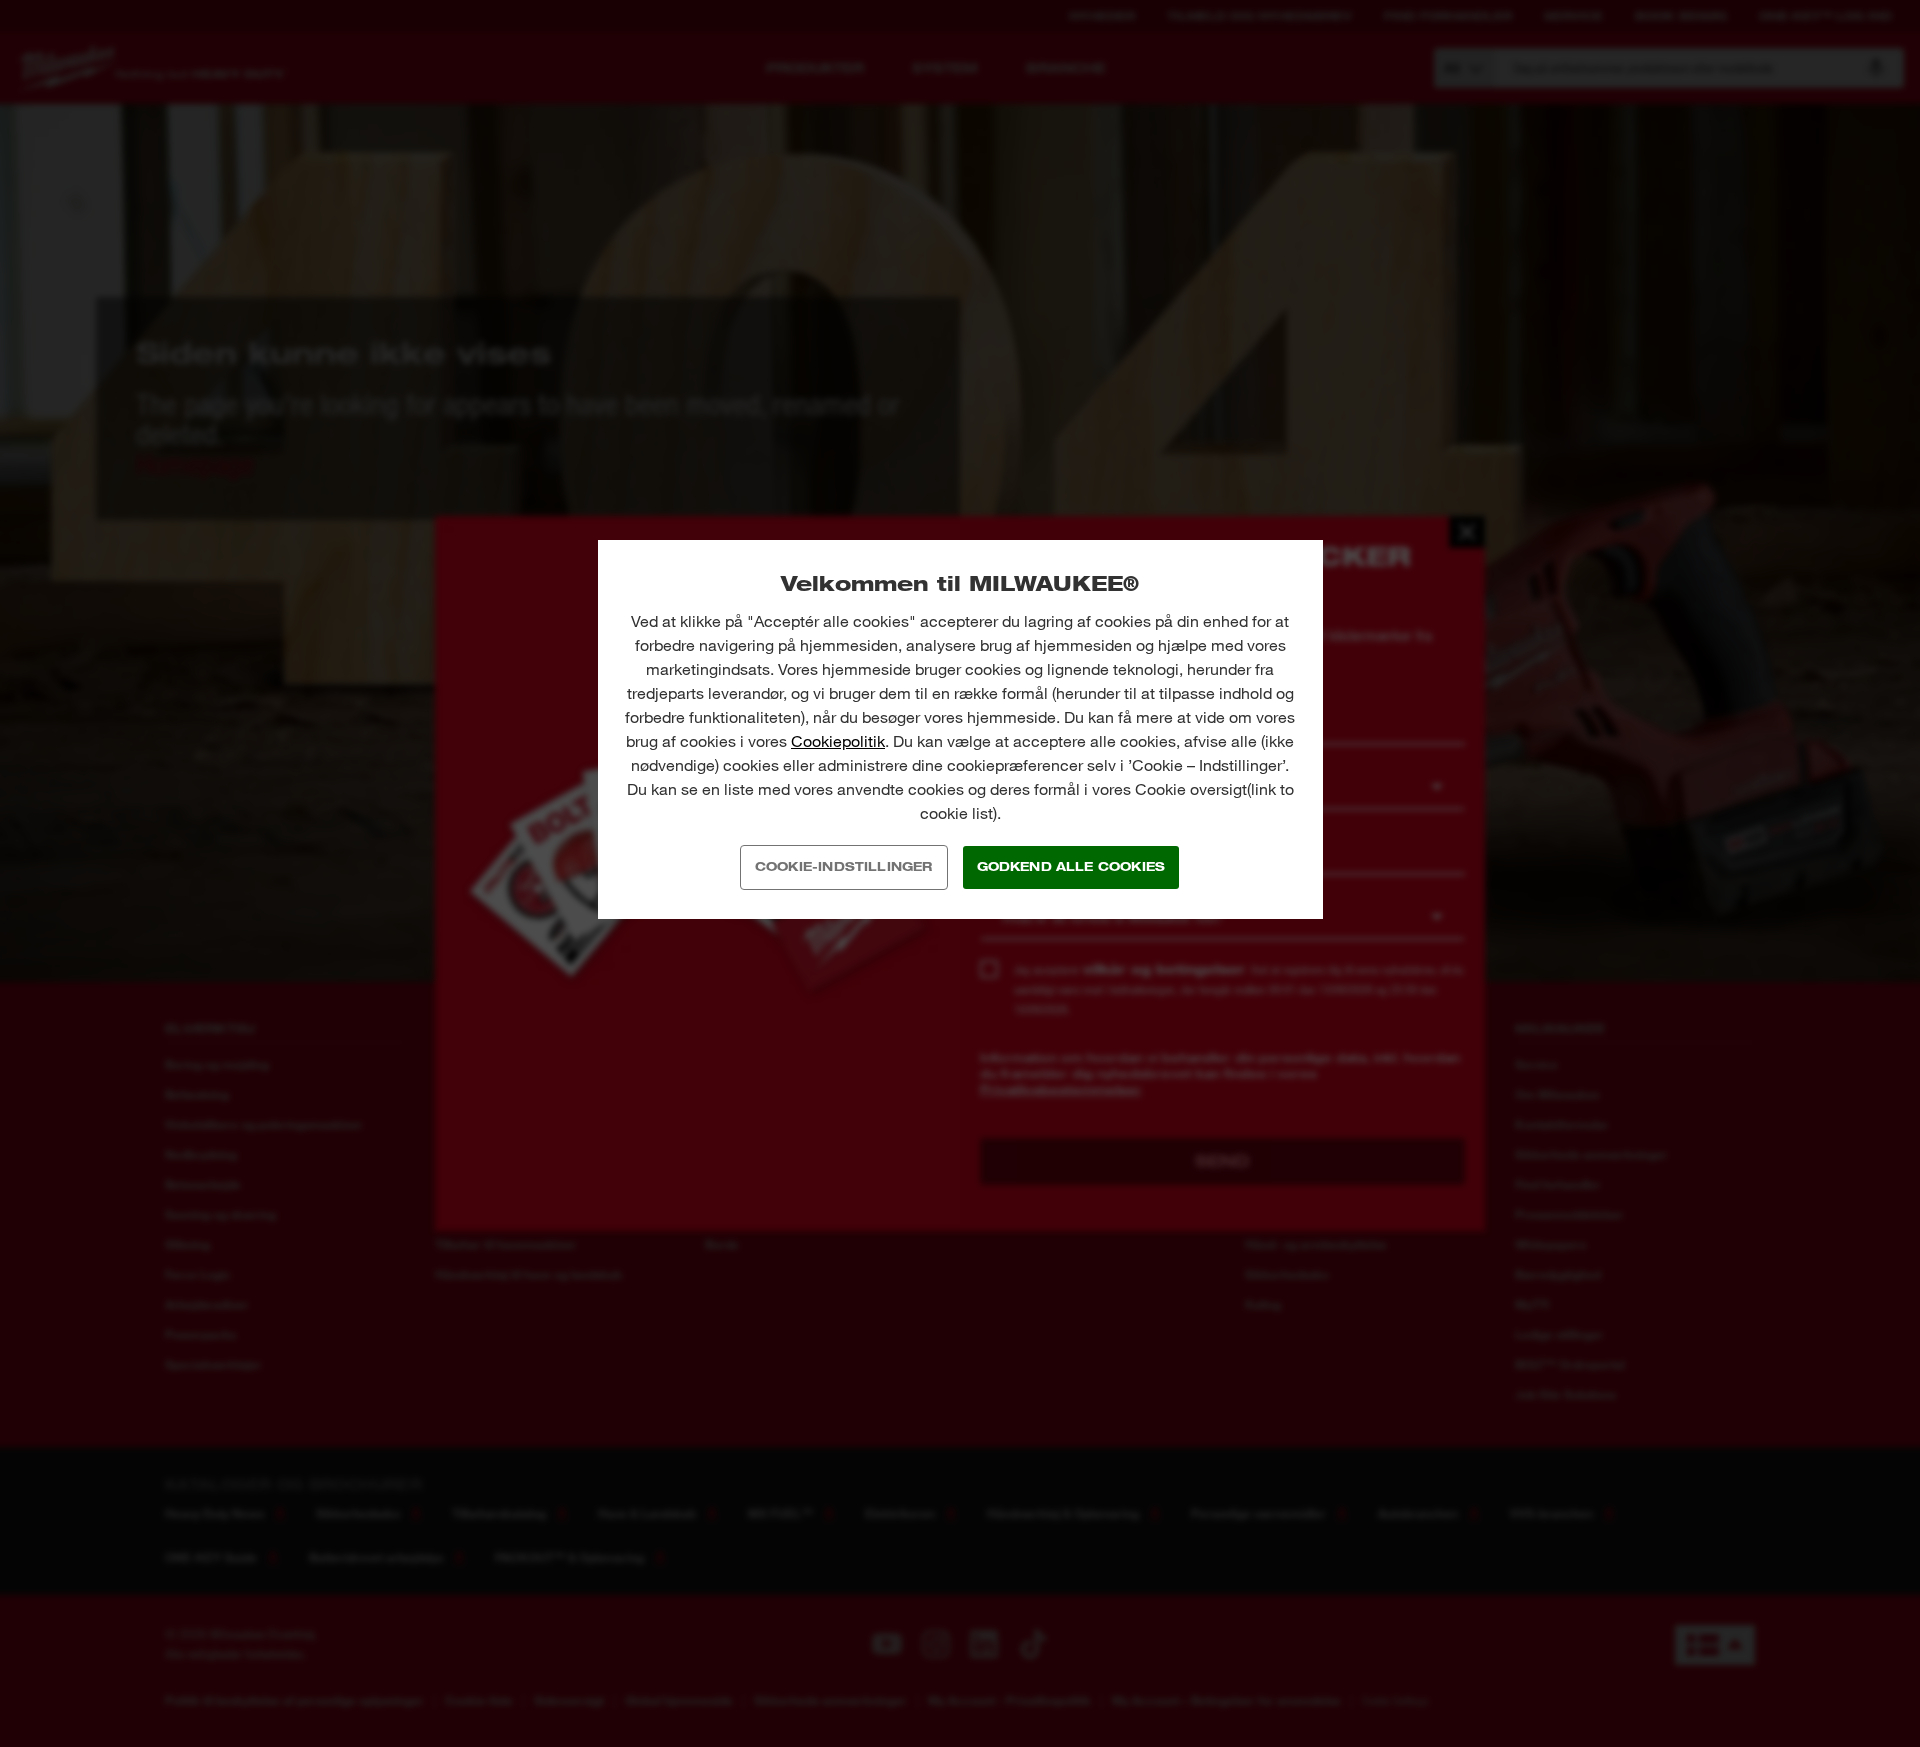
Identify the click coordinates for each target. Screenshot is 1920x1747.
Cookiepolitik (838, 741)
